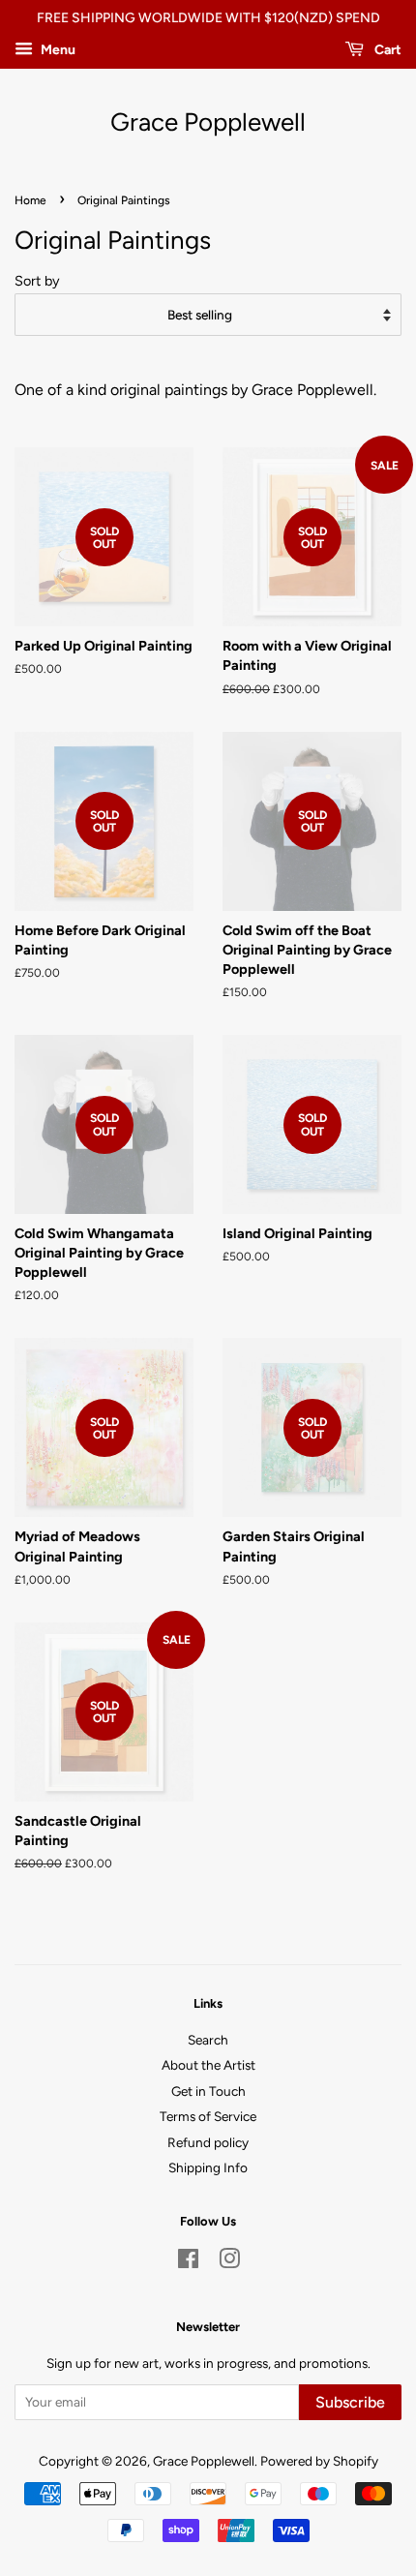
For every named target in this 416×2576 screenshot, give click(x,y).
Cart (386, 50)
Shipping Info (208, 2167)
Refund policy (208, 2142)
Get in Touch (208, 2091)
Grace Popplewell (208, 122)
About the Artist (208, 2065)
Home (30, 200)
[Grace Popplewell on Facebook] (188, 2262)
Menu (57, 50)
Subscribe (350, 2402)
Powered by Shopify (319, 2461)
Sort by (37, 281)
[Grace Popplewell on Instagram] (229, 2262)
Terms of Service (208, 2116)
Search (208, 2040)
